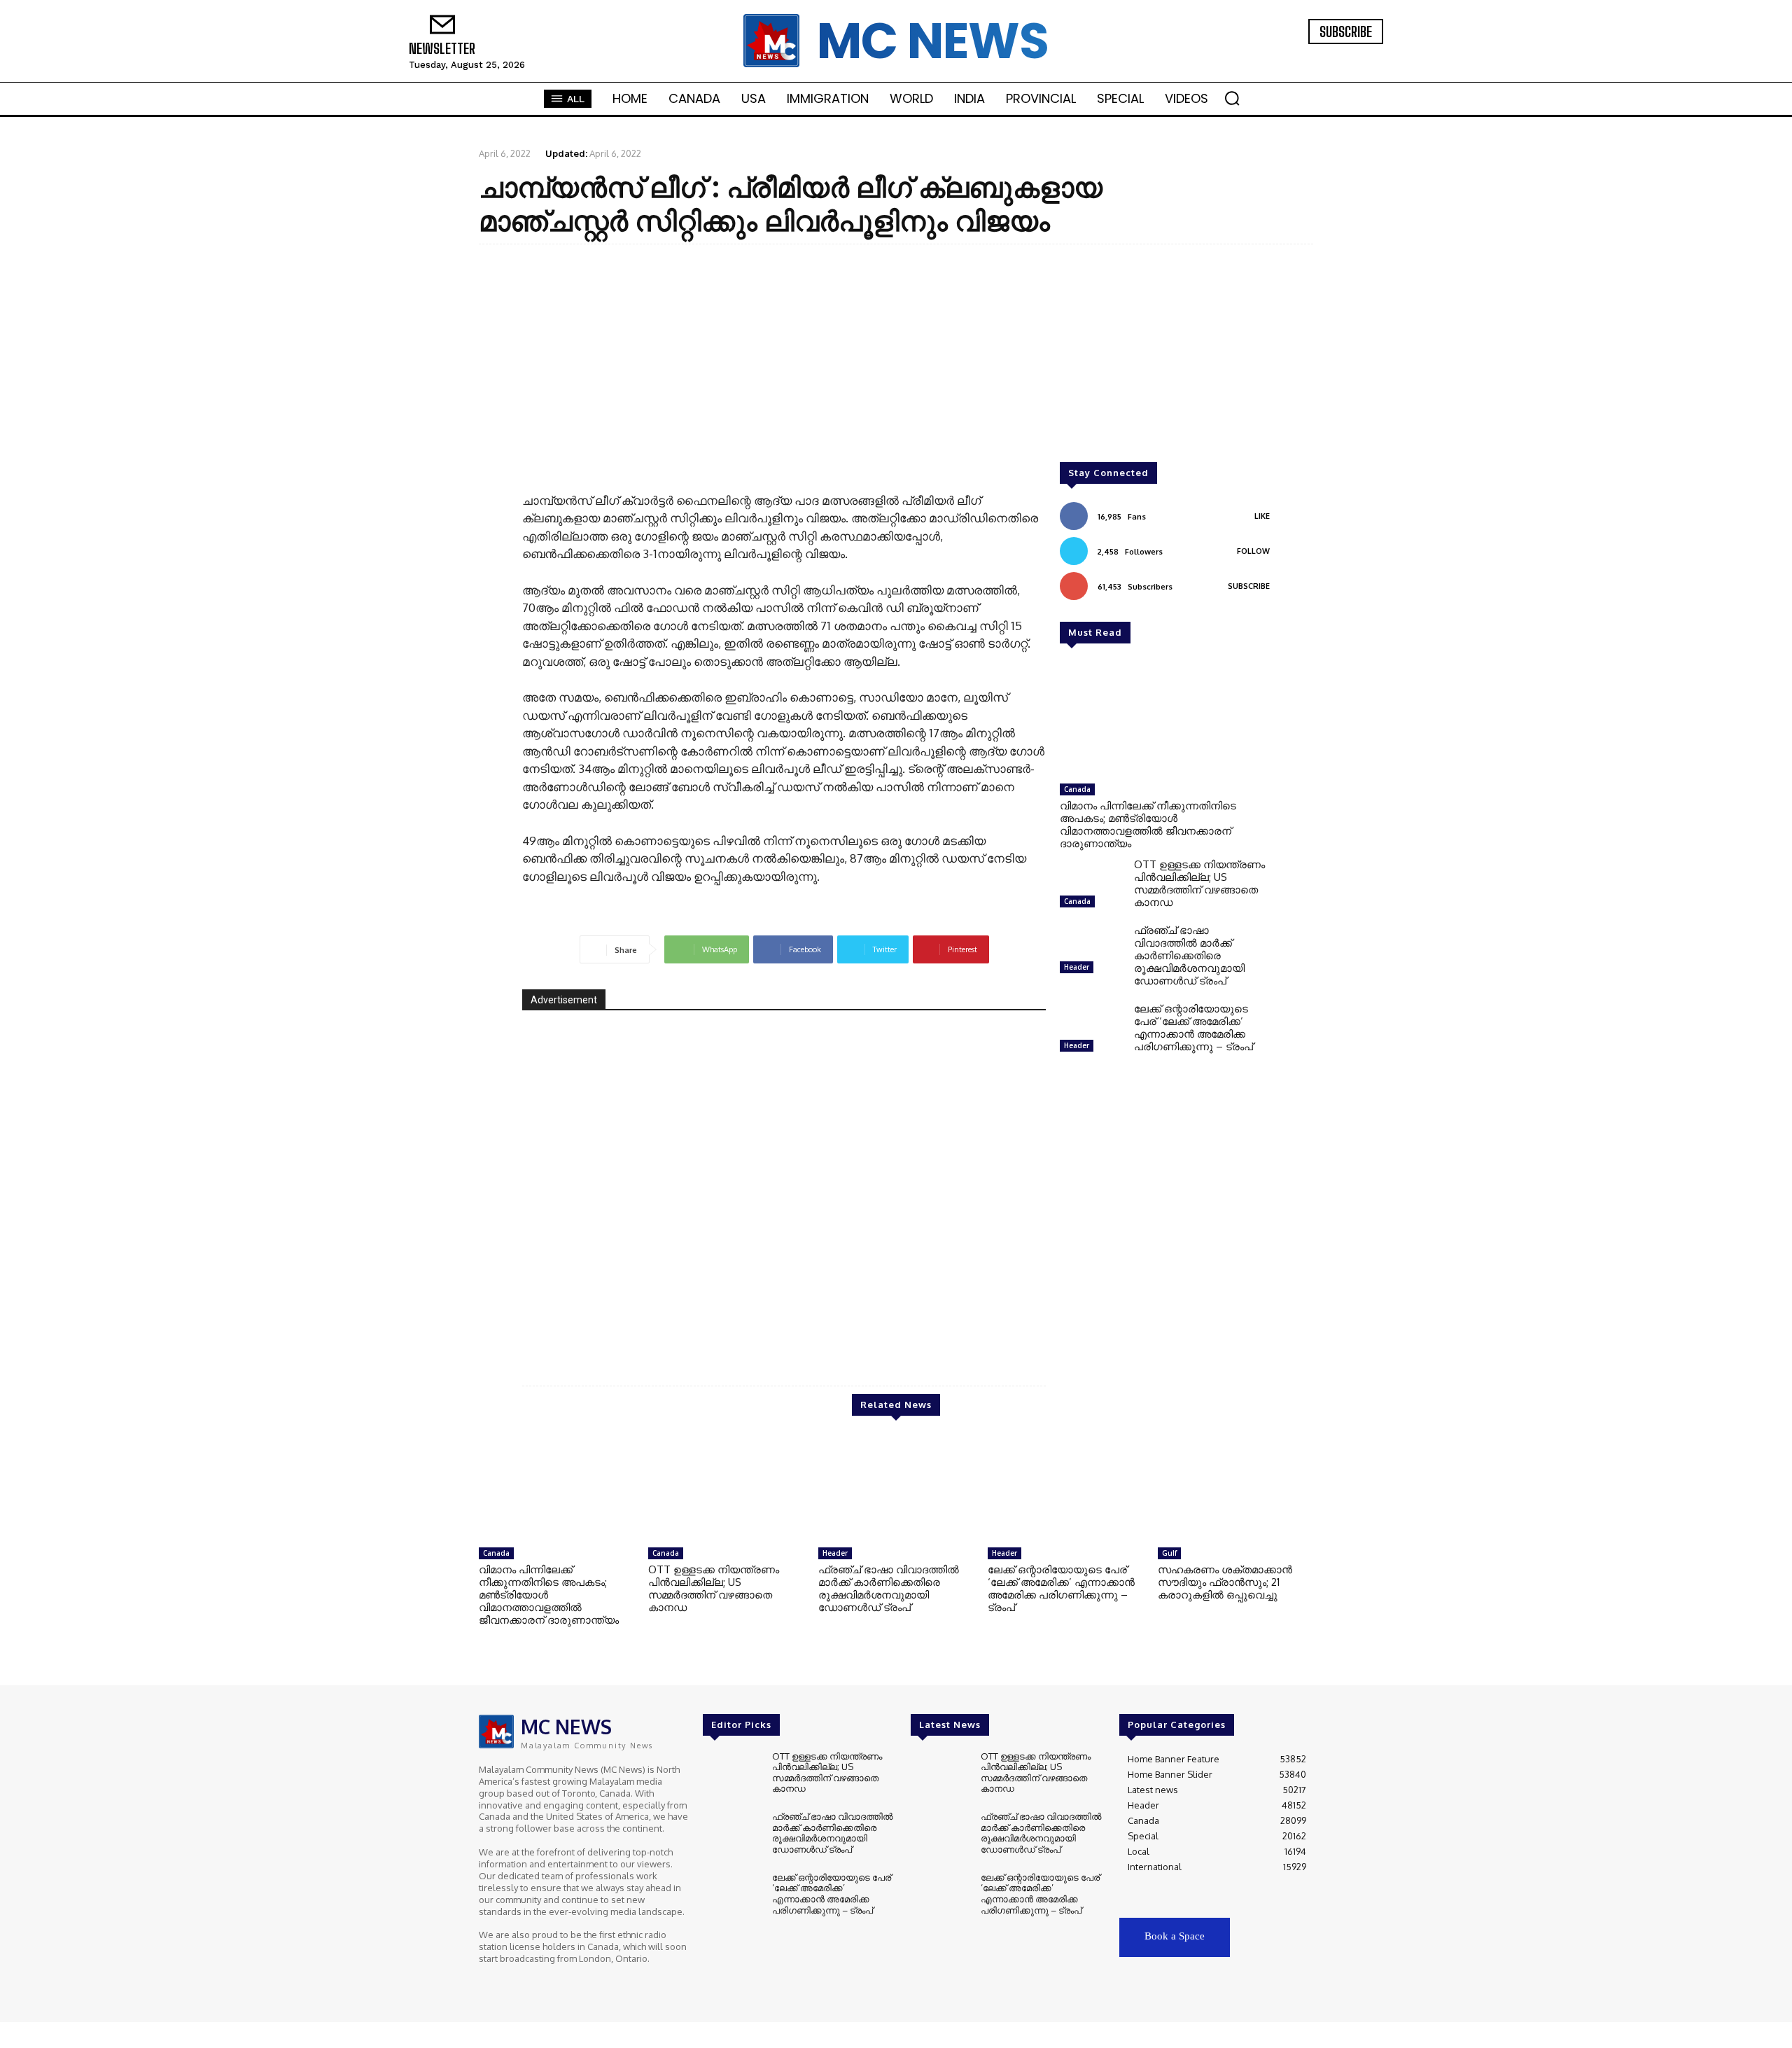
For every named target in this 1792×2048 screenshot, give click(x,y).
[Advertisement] (896, 356)
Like (1262, 516)
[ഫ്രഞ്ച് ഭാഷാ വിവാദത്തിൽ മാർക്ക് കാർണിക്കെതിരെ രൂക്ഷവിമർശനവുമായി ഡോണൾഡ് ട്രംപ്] (1091, 952)
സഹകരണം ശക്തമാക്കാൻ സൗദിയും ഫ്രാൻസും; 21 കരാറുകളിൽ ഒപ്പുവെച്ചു (1225, 1582)
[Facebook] (1301, 54)
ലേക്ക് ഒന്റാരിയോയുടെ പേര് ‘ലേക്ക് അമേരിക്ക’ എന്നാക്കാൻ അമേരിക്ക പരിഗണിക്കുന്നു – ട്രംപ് (1193, 1028)
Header (1077, 967)
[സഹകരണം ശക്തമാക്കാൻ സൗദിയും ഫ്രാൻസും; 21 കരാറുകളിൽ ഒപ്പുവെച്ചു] (1235, 1489)
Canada (1077, 789)
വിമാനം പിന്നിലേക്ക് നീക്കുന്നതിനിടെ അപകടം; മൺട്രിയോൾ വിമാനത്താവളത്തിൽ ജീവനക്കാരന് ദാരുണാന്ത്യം (1148, 824)
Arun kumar (989, 1323)
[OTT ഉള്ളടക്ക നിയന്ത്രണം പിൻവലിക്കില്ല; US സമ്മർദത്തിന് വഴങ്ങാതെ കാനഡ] (1091, 886)
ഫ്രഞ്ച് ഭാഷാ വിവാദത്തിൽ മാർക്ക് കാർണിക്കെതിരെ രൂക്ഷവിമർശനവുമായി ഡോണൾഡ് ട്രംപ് (1189, 955)
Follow (1253, 551)
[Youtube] (1359, 54)
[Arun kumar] (784, 1187)
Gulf (1169, 1553)
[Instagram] (1320, 54)
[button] (1232, 98)
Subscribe (1249, 586)
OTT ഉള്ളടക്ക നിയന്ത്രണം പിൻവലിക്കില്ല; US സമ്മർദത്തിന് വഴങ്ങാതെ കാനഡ (1199, 883)
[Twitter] (1340, 54)
